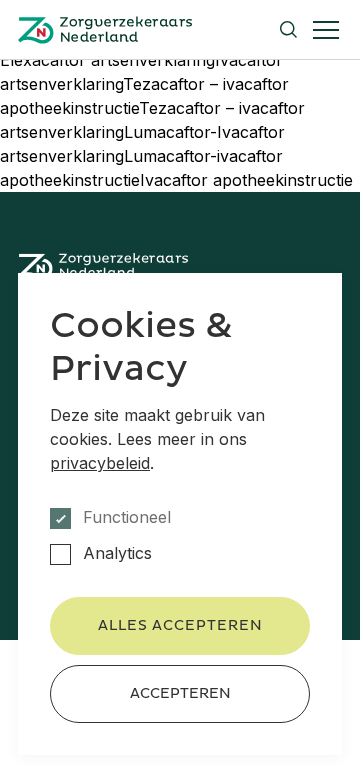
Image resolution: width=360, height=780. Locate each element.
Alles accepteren (180, 625)
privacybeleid (100, 463)
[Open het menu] (326, 30)
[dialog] (180, 514)
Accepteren (180, 693)
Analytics (117, 553)
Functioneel (127, 517)
